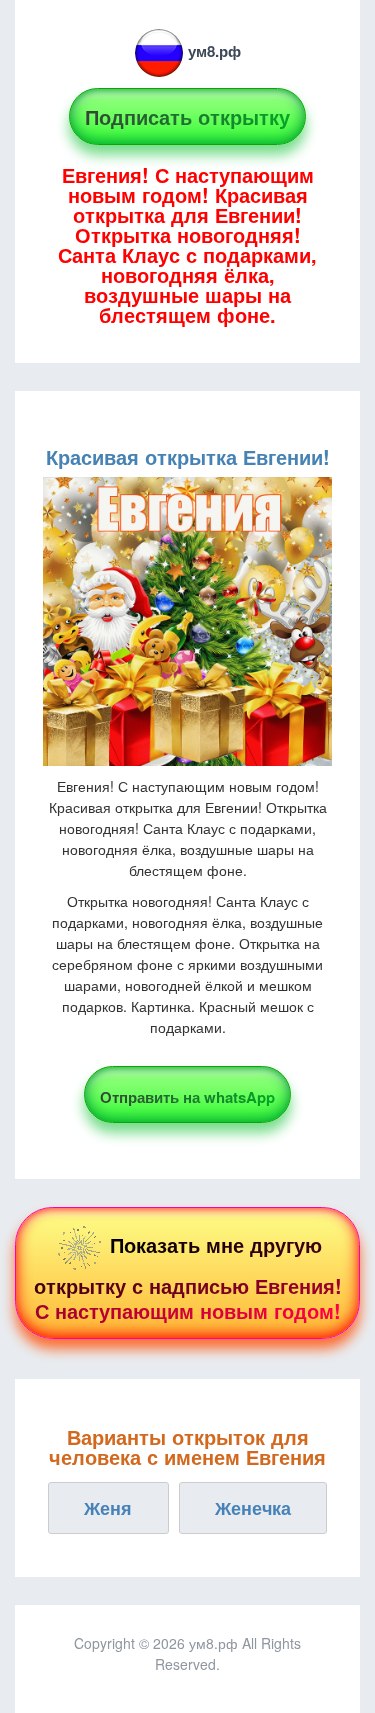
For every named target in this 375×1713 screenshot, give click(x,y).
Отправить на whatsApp (187, 1097)
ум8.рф (214, 51)
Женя (108, 1508)
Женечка (253, 1508)
